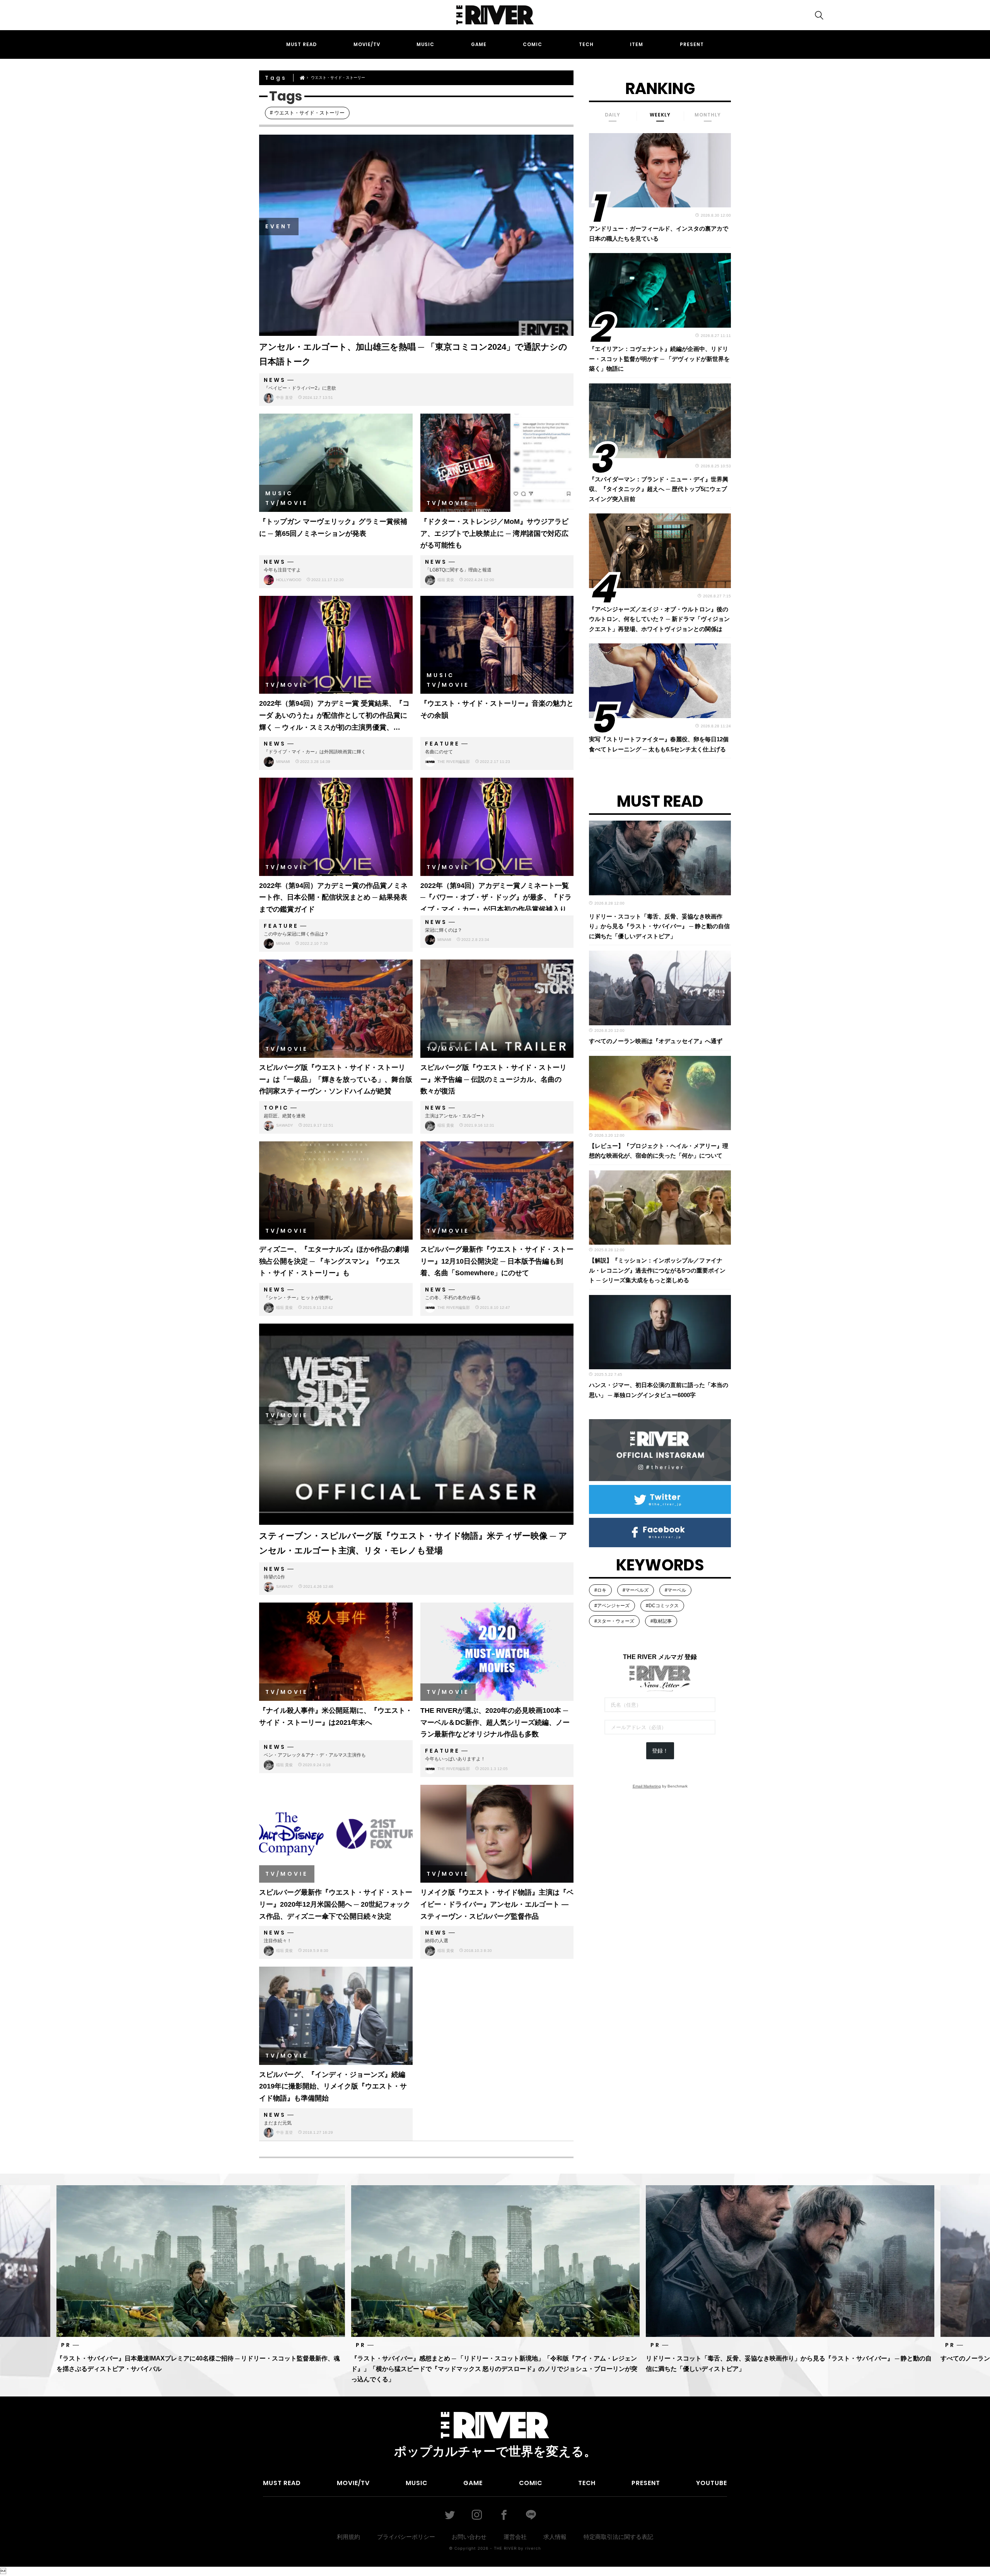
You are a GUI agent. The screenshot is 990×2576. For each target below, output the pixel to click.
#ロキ (600, 1590)
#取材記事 (661, 1621)
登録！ (660, 1751)
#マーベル (675, 1590)
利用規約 (348, 2537)
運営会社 (515, 2537)
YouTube (712, 2483)
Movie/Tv (367, 44)
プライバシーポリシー (406, 2537)
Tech (586, 44)
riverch (533, 2548)
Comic (533, 44)
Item (637, 44)
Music (425, 44)
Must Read (301, 44)
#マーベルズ (636, 1590)
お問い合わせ (469, 2537)
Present (692, 44)
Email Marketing (647, 1786)
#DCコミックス (662, 1606)
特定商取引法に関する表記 (618, 2537)
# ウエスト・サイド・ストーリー (307, 113)
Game (479, 44)
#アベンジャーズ (612, 1606)
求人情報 (555, 2537)
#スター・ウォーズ (614, 1621)
